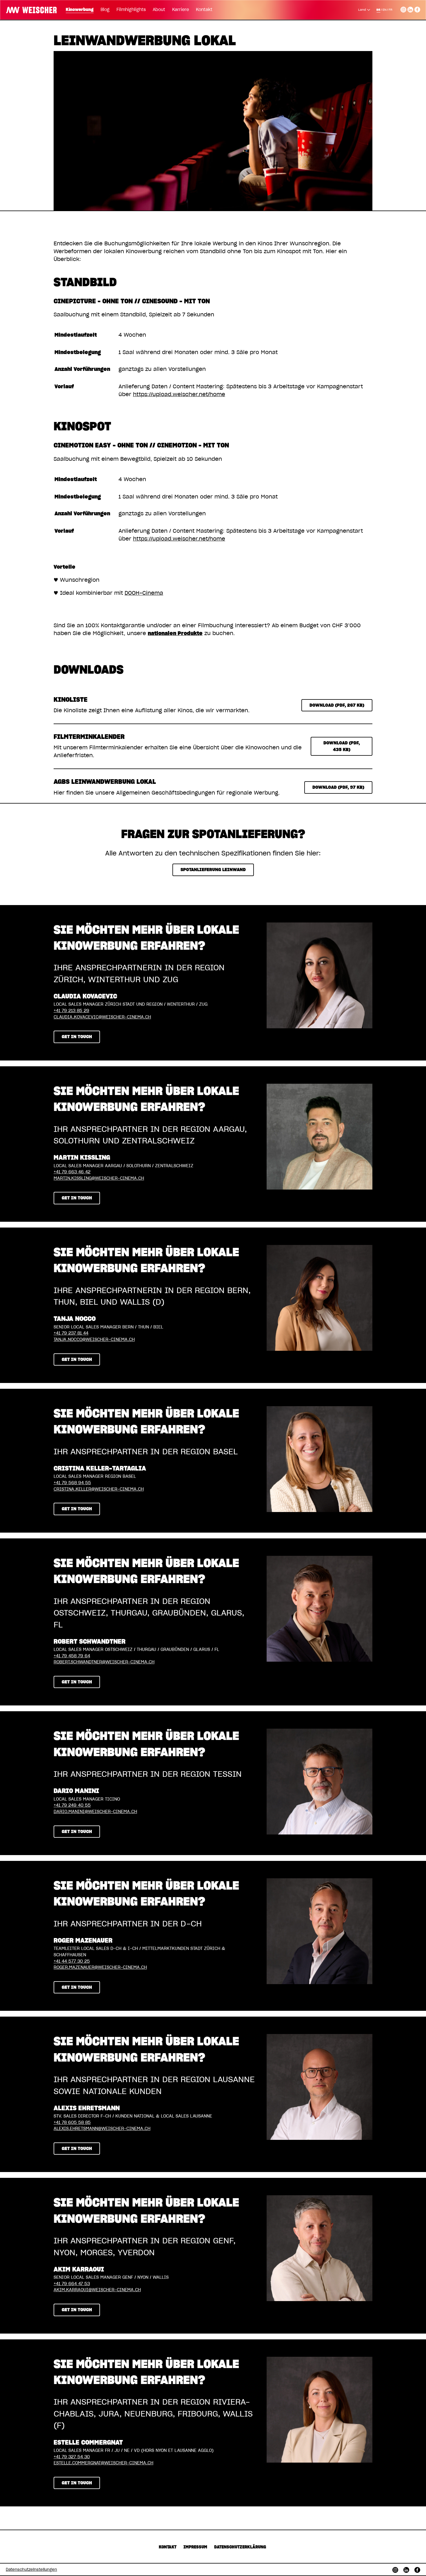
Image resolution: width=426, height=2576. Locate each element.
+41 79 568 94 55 (72, 1483)
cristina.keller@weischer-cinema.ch (99, 1489)
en (384, 10)
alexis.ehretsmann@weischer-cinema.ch (102, 2129)
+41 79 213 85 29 (71, 1011)
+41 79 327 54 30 (72, 2457)
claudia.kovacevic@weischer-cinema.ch (102, 1017)
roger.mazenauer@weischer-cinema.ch (100, 1967)
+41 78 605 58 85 (72, 2123)
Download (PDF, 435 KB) (342, 746)
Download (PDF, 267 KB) (337, 705)
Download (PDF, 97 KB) (338, 787)
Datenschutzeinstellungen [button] (31, 2570)
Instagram (403, 9)
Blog (105, 10)
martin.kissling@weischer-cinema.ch (99, 1178)
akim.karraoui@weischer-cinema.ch (97, 2290)
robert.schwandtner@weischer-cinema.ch (104, 1662)
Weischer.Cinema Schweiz (29, 9)
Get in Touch (77, 1037)
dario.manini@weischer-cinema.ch (95, 1812)
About (159, 10)
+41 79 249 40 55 (72, 1805)
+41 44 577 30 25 (72, 1961)
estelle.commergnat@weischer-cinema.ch (103, 2463)
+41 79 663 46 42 (72, 1172)
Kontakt (204, 10)
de (378, 10)
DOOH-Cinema (144, 593)
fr (390, 10)
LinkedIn (410, 9)
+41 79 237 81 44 (71, 1333)
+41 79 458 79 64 (72, 1656)
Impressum (195, 2547)
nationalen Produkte (175, 634)
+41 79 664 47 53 (72, 2284)
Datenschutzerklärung (240, 2547)
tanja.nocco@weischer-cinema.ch (94, 1340)
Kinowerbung (80, 10)
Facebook (417, 9)
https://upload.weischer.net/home (179, 395)
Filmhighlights (131, 10)
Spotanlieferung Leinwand (213, 870)
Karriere (181, 10)
